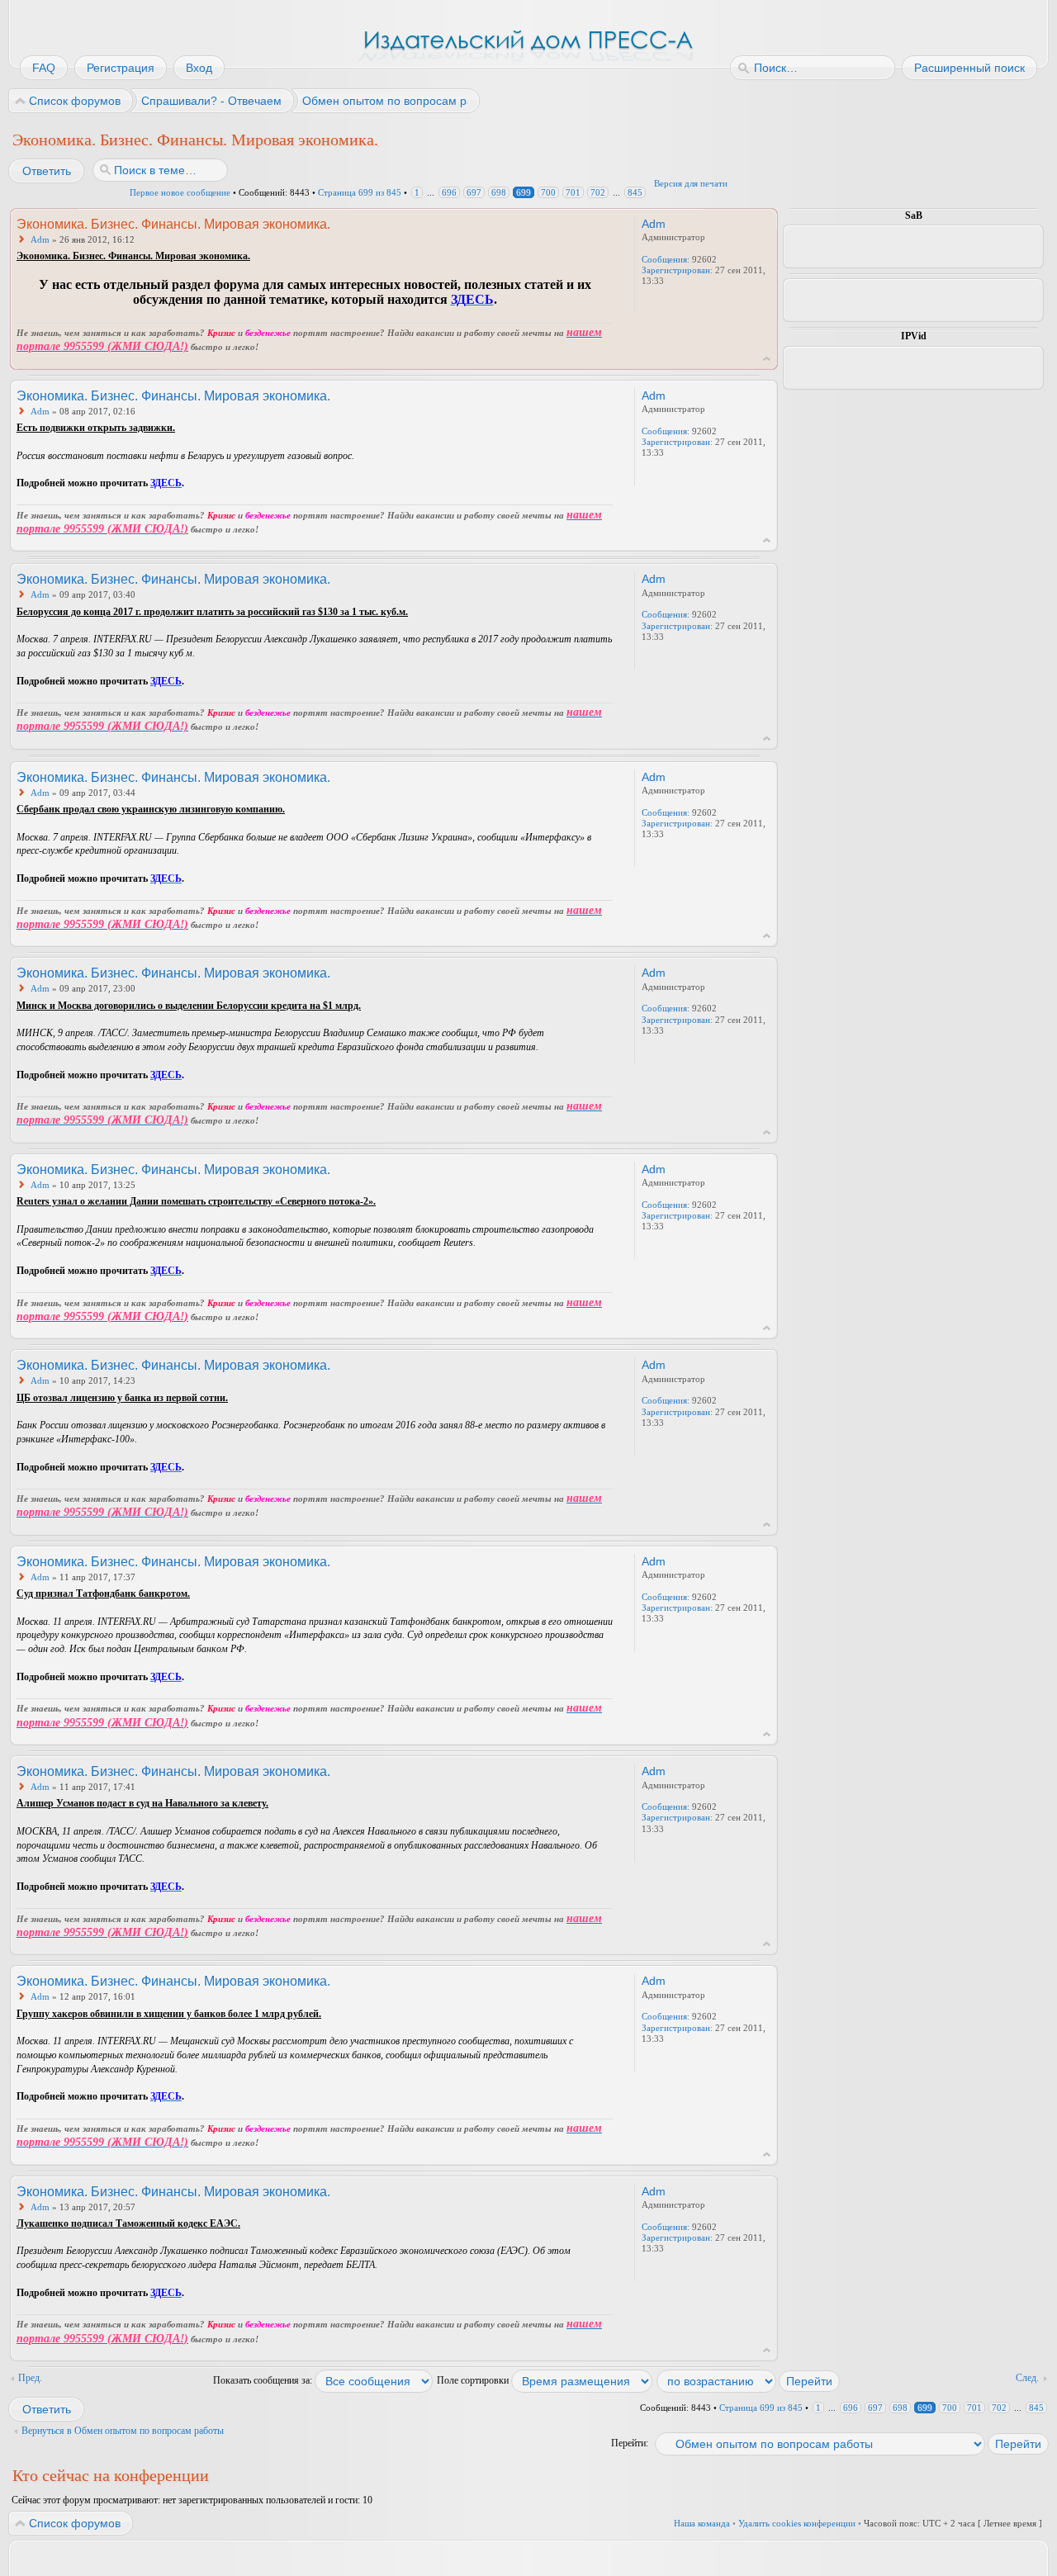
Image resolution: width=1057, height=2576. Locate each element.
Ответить (47, 171)
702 (598, 192)
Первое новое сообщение (180, 192)
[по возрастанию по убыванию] (749, 2380)
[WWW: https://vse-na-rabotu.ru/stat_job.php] (650, 303)
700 (548, 192)
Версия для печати (691, 183)
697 (474, 192)
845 (635, 192)
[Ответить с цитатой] (568, 223)
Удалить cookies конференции (797, 2523)
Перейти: (630, 2443)
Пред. (30, 2378)
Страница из (360, 192)
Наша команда (702, 2523)
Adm (40, 239)
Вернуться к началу (767, 359)
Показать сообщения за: (264, 2380)
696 (449, 192)
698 (499, 192)
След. (1027, 2378)
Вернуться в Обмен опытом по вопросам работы (123, 2431)
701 (573, 192)
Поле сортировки (474, 2380)
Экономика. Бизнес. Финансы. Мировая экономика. (195, 140)
